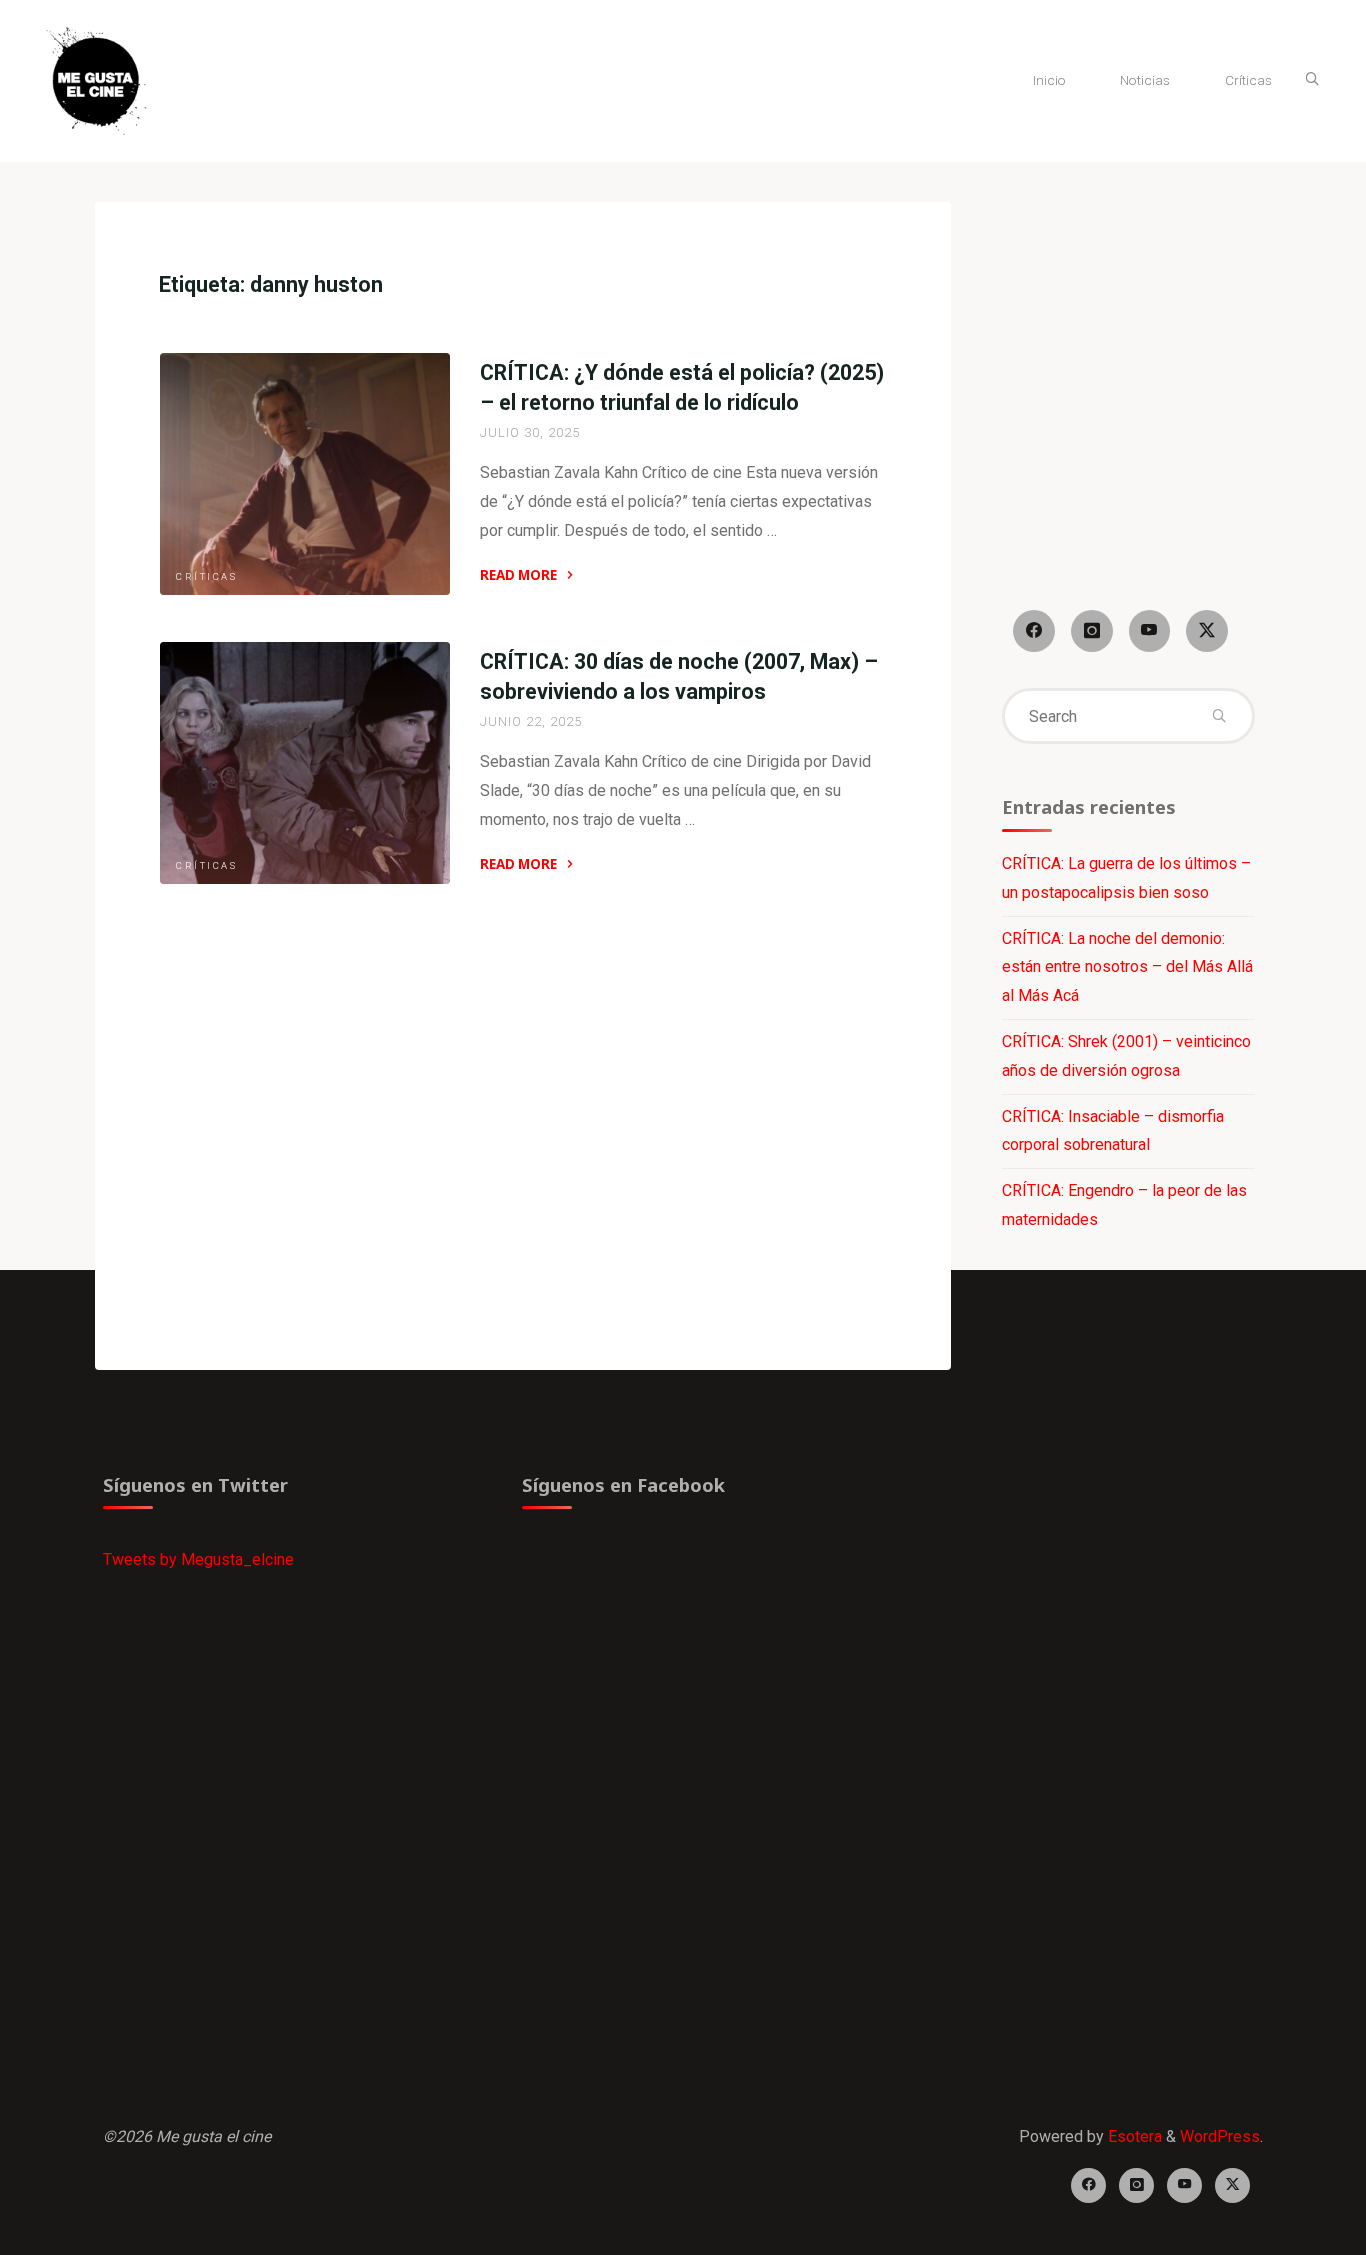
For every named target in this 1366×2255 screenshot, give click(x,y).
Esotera (1133, 2136)
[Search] (1312, 80)
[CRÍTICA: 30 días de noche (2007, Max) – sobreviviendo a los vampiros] (305, 763)
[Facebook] (1034, 631)
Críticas (206, 576)
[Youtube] (1150, 631)
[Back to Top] (1288, 2227)
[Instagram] (1092, 631)
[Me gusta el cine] (96, 79)
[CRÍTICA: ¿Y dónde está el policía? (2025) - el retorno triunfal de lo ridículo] (305, 474)
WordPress (1220, 2136)
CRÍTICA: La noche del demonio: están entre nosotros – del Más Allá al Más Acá (1127, 967)
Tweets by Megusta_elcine (198, 1559)
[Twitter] (1207, 631)
